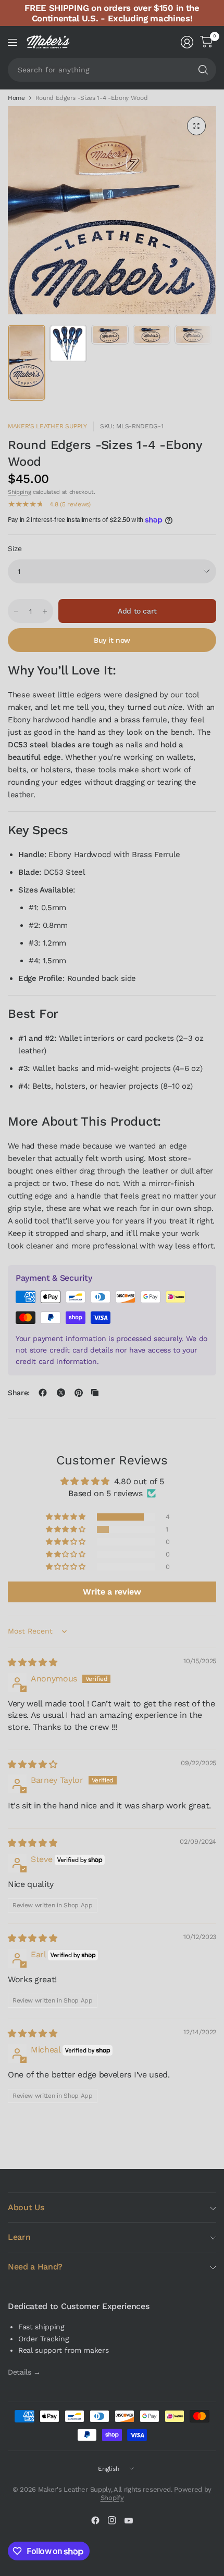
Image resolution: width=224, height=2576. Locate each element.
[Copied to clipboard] (95, 1393)
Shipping (19, 492)
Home (16, 98)
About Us (26, 2207)
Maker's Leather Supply (47, 426)
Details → (24, 2372)
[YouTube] (129, 2520)
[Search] (203, 70)
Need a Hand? (35, 2267)
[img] (32, 1662)
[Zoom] (196, 126)
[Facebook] (95, 2520)
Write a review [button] (112, 1592)
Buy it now (112, 640)
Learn (19, 2237)
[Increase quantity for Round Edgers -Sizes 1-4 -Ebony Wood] (45, 611)
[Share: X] (61, 1393)
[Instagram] (112, 2520)
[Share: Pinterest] (79, 1393)
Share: (19, 1393)
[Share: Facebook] (43, 1393)
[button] (66, 1517)
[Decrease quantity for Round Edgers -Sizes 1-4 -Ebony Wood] (16, 611)
